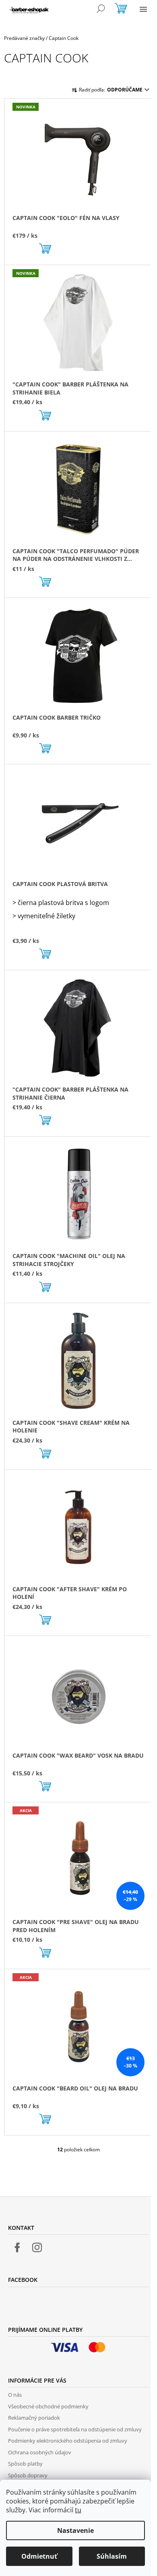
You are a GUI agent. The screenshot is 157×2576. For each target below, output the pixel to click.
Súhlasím (112, 2556)
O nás (15, 2395)
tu (78, 2510)
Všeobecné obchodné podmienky (48, 2406)
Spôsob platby (25, 2464)
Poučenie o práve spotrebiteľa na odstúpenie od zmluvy (75, 2429)
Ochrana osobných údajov (40, 2452)
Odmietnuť (39, 2556)
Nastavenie (75, 2530)
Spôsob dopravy (28, 2475)
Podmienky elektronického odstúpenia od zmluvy (68, 2441)
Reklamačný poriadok (34, 2418)
